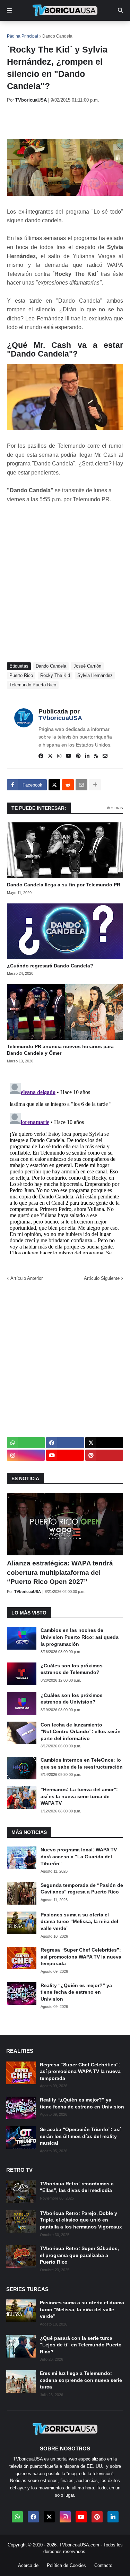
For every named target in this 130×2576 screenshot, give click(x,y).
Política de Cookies (66, 2565)
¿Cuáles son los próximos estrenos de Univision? (72, 1699)
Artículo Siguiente (102, 1278)
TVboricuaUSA (60, 718)
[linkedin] (87, 756)
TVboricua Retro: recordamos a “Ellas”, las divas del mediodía (77, 2187)
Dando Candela (57, 36)
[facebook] (41, 756)
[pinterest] (78, 756)
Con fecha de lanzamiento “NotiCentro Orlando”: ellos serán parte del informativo (81, 1732)
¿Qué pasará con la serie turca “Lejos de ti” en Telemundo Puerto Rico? (81, 2345)
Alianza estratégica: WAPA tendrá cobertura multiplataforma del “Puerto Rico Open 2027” (60, 1572)
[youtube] (69, 756)
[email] (105, 756)
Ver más (115, 808)
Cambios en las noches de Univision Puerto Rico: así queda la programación (80, 1637)
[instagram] (59, 756)
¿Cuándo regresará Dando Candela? (50, 966)
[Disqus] (65, 1167)
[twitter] (50, 756)
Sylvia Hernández (95, 675)
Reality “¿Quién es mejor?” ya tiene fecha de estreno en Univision (76, 1992)
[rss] (96, 756)
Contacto (103, 2565)
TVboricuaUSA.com (79, 2545)
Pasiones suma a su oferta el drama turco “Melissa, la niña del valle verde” (79, 1921)
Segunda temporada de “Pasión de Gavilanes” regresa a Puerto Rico (82, 1889)
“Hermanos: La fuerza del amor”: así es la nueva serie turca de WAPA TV (79, 1796)
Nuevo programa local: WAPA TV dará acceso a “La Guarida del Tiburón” (79, 1856)
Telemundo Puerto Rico (33, 685)
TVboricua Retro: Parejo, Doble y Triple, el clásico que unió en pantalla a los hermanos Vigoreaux (81, 2220)
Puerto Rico (21, 675)
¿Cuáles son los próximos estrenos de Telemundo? (72, 1669)
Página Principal (23, 36)
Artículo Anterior (27, 1278)
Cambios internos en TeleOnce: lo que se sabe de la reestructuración (82, 1763)
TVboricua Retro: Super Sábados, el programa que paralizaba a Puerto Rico (79, 2255)
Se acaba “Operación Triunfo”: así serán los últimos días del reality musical (80, 2136)
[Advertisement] (68, 121)
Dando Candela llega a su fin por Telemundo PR (64, 885)
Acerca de (28, 2565)
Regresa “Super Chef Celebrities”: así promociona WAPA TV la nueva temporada (81, 1957)
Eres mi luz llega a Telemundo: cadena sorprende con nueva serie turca (81, 2380)
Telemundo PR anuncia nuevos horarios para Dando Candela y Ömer (60, 1050)
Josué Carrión (87, 666)
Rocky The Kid (55, 675)
